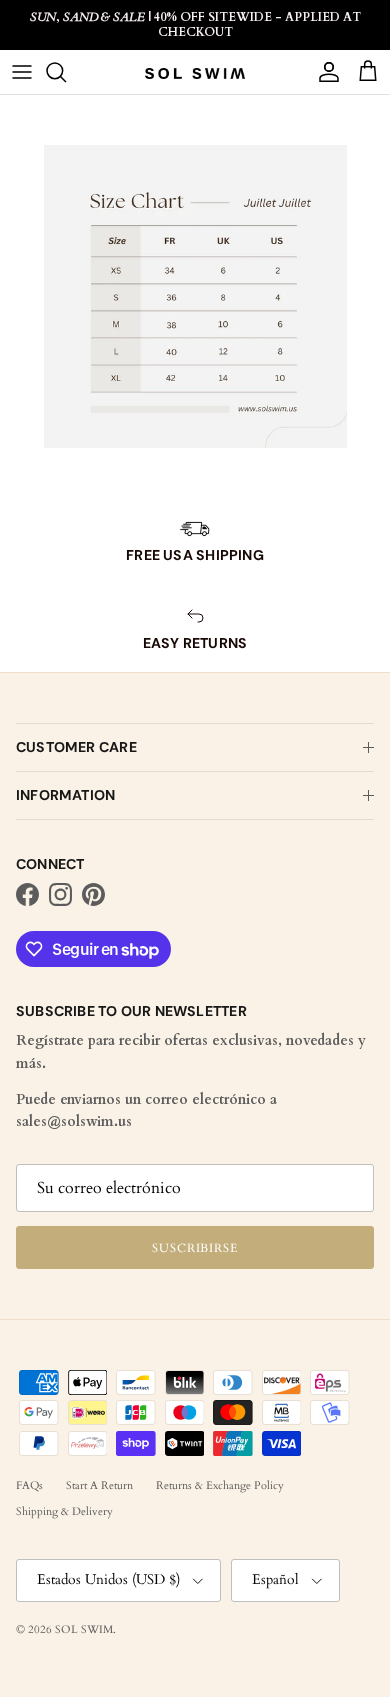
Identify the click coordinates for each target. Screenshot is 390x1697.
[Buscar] (66, 72)
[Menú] (22, 72)
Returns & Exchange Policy (220, 1485)
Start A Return (99, 1485)
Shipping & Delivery (64, 1511)
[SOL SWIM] (195, 73)
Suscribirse (195, 1248)
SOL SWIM (84, 1629)
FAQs (29, 1485)
